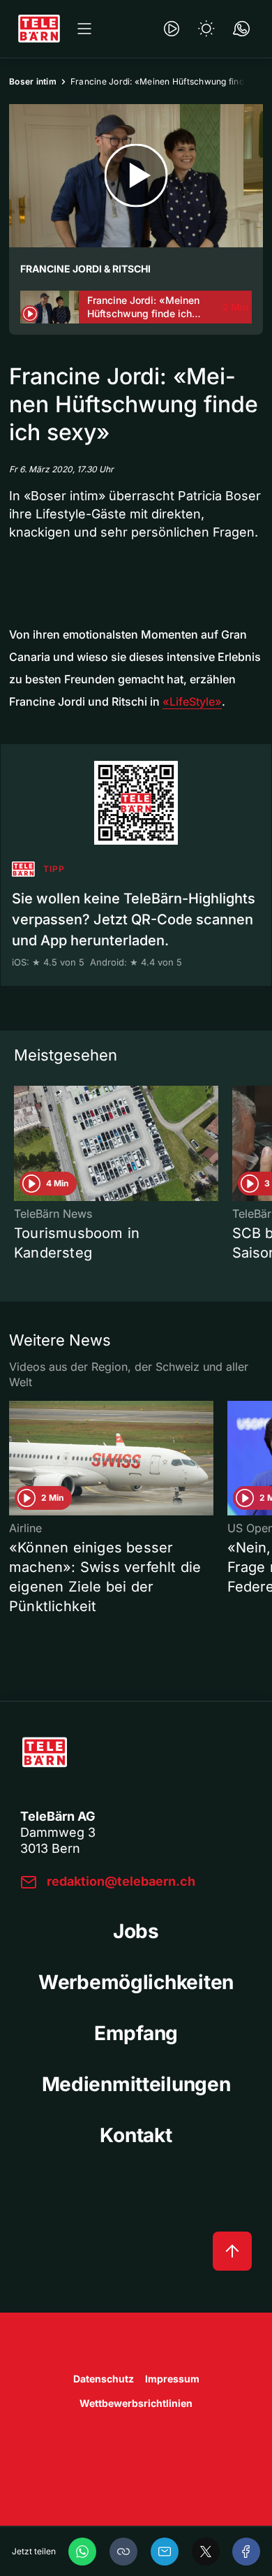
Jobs (136, 1931)
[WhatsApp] (82, 2552)
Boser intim (33, 81)
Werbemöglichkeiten (136, 1982)
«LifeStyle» (192, 701)
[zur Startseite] (39, 29)
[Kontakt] (241, 29)
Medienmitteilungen (136, 2084)
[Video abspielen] (136, 176)
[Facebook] (246, 2552)
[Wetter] (206, 29)
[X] (206, 2552)
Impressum (172, 2379)
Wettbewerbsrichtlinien (136, 2403)
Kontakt (136, 2135)
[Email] (165, 2552)
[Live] (172, 29)
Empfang (136, 2033)
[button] (123, 2552)
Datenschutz (104, 2379)
